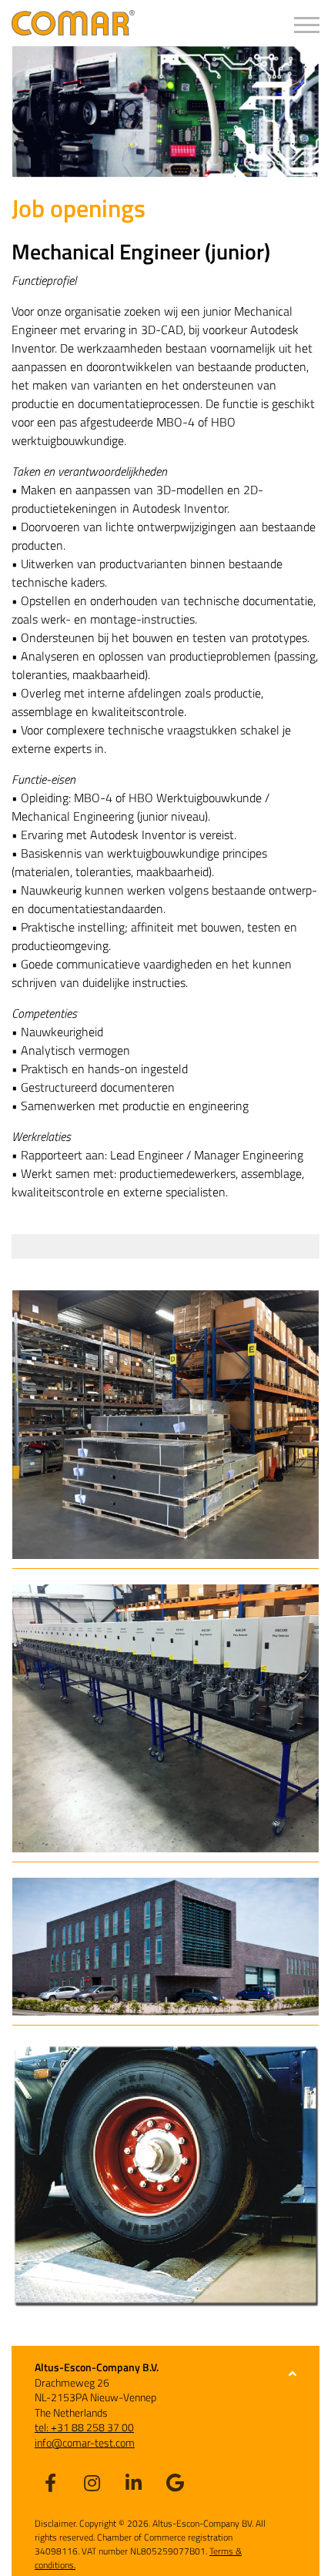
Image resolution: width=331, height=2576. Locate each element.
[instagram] (92, 2482)
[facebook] (50, 2482)
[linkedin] (133, 2482)
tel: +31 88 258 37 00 (84, 2427)
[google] (175, 2482)
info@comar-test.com (85, 2442)
